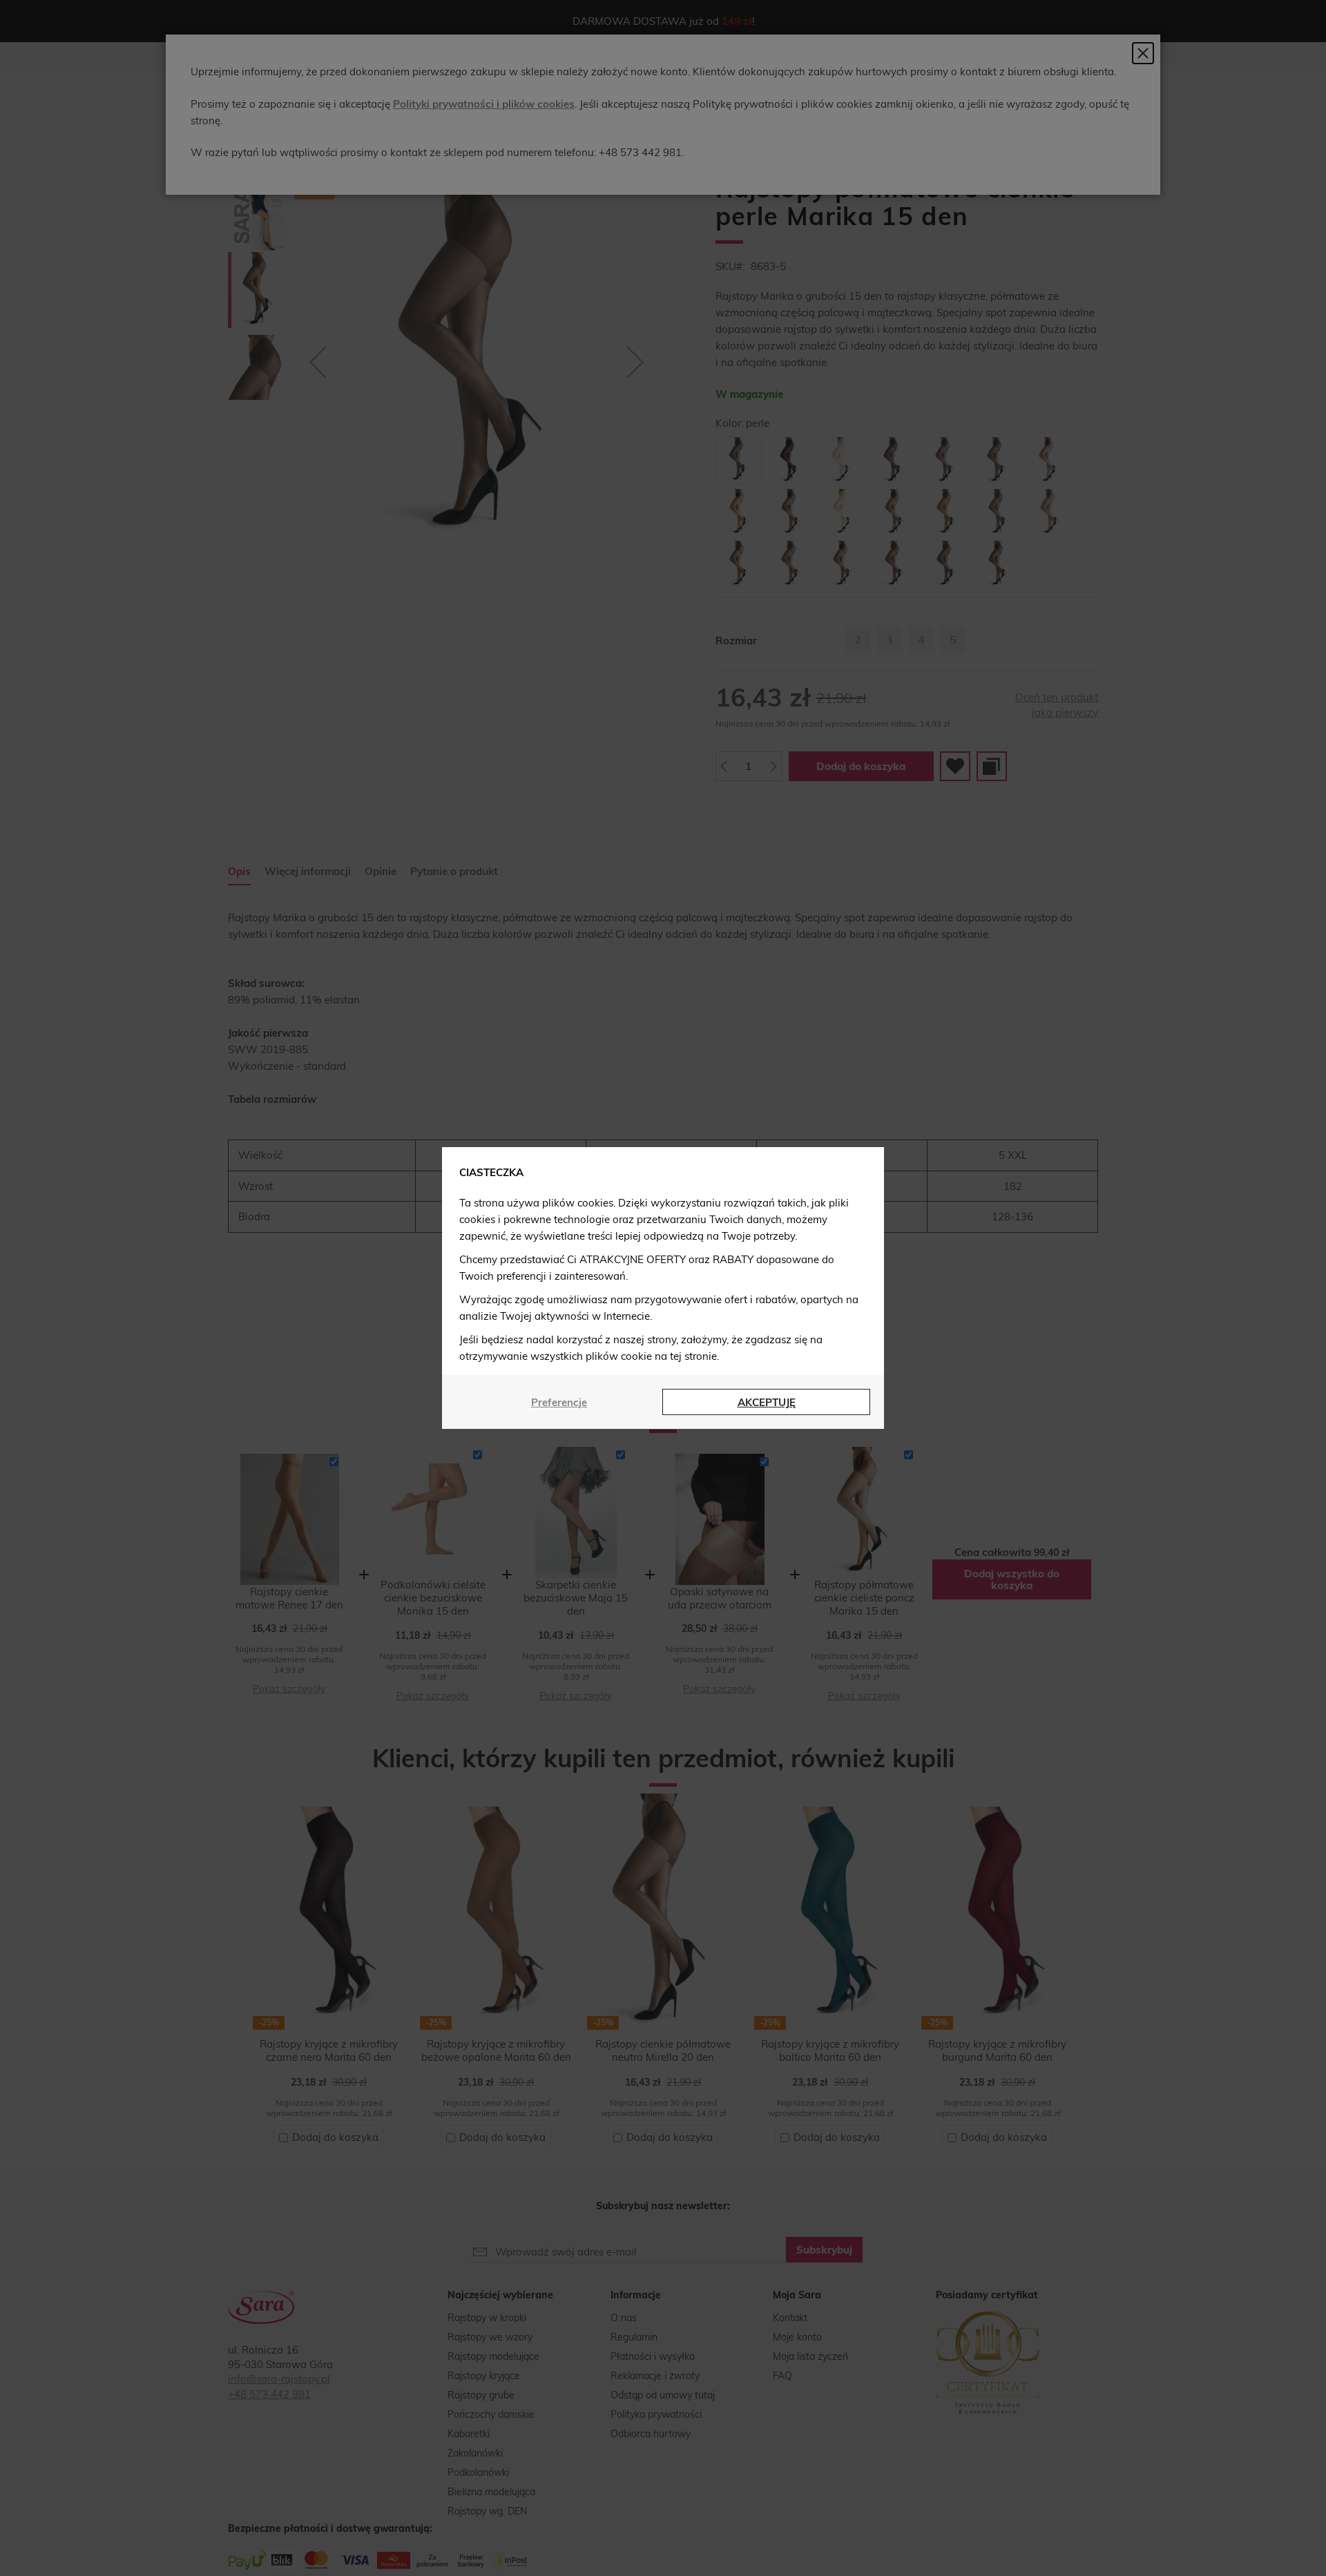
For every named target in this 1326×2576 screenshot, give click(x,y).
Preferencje (559, 1402)
